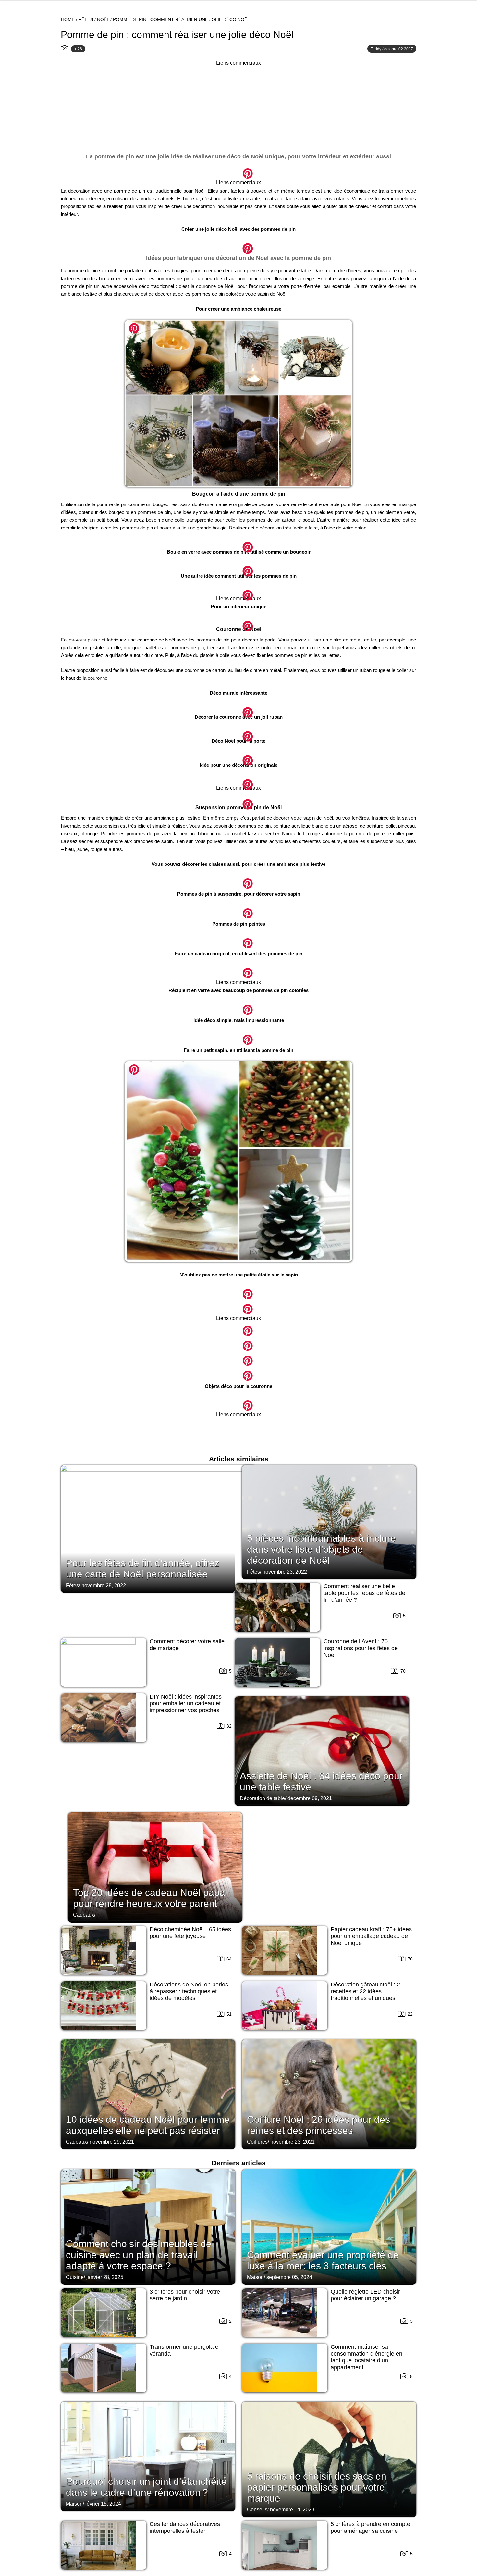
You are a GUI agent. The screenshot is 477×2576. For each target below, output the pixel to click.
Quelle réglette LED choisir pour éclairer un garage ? (365, 2295)
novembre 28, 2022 (104, 1585)
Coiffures (257, 2142)
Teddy (376, 49)
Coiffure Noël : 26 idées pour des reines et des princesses (318, 2125)
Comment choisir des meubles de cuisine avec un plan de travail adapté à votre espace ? (139, 2255)
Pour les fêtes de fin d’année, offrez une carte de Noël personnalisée (143, 1568)
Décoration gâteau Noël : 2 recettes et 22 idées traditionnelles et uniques (365, 1991)
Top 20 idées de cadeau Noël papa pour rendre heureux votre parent (149, 1898)
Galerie (238, 170)
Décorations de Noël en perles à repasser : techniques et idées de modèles (189, 1991)
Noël (103, 19)
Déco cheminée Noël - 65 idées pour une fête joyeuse (190, 1933)
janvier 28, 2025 (105, 2277)
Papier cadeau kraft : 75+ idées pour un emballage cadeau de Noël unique (371, 1936)
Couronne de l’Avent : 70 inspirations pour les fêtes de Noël (361, 1648)
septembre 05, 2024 (289, 2277)
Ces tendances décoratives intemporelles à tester (185, 2527)
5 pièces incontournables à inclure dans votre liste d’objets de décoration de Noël (321, 1549)
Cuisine (75, 2277)
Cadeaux (84, 1915)
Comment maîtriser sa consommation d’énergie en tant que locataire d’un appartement (367, 2357)
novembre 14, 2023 (292, 2510)
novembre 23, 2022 (285, 1572)
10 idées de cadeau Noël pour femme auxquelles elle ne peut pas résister (148, 2125)
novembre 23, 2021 (293, 2142)
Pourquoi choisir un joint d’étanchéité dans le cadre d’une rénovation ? (146, 2487)
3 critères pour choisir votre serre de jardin (185, 2295)
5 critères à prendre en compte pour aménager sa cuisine (370, 2527)
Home (68, 19)
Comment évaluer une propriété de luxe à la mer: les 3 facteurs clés (323, 2260)
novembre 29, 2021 (112, 2142)
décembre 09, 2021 (310, 1798)
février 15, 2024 (103, 2504)
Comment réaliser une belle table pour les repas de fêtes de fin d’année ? (364, 1593)
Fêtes (86, 19)
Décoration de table (262, 1798)
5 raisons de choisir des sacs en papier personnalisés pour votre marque (317, 2487)
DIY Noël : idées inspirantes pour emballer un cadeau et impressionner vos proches (186, 1703)
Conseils (257, 2510)
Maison (255, 2277)
